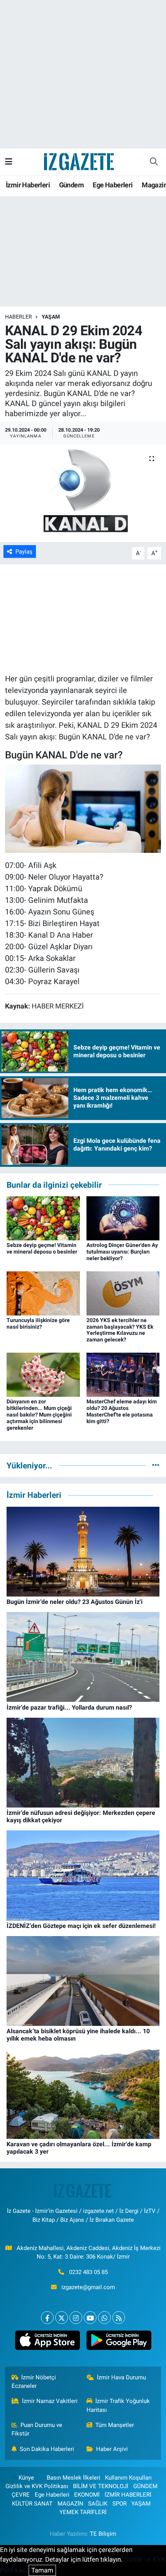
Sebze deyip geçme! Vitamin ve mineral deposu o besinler (42, 1248)
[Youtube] (90, 2318)
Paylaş (24, 552)
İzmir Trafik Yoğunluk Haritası (118, 2405)
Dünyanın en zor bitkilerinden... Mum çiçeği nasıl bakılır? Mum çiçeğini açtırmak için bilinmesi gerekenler (39, 1414)
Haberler (19, 317)
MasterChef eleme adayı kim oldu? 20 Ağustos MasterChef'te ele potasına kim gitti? (122, 1411)
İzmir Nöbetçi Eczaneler (34, 2382)
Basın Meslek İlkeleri (74, 2478)
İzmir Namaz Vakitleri (50, 2401)
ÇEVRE (21, 2495)
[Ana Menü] (9, 161)
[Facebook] (47, 2318)
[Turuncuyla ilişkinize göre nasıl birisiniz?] (43, 1293)
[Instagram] (76, 2318)
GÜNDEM (145, 2486)
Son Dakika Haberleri (47, 2449)
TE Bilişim (103, 2534)
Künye (26, 2478)
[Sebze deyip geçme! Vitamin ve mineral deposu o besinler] (43, 1218)
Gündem (71, 185)
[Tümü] (156, 1465)
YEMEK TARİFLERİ (83, 2512)
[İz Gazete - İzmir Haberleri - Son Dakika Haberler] (80, 161)
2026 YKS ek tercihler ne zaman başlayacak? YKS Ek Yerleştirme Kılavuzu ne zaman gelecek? (120, 1330)
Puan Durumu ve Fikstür (37, 2429)
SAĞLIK (98, 2504)
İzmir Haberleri (28, 185)
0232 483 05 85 (88, 2272)
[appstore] (47, 2342)
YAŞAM (51, 317)
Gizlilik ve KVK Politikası (37, 2486)
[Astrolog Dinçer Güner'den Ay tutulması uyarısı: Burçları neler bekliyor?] (123, 1218)
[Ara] (154, 162)
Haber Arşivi (112, 2449)
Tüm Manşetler (115, 2425)
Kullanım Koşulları (128, 2478)
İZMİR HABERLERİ (128, 2495)
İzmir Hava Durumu (121, 2377)
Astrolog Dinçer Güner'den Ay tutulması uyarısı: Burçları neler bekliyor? (122, 1252)
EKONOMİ (87, 2495)
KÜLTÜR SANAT (32, 2504)
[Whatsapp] (104, 2318)
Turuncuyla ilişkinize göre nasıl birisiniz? (38, 1323)
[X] (62, 2318)
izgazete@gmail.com (88, 2287)
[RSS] (119, 2318)
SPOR (119, 2504)
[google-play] (119, 2342)
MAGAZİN (70, 2504)
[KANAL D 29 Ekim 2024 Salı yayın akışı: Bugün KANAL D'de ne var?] (83, 493)
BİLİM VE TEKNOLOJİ (101, 2486)
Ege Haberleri (113, 185)
